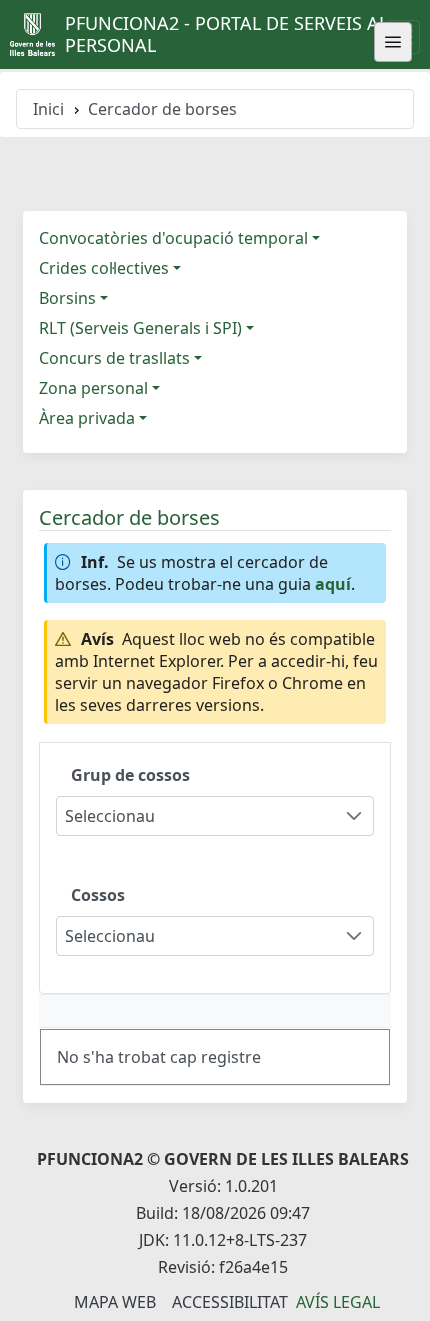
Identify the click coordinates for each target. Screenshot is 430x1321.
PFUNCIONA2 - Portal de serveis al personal (226, 34)
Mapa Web (115, 1302)
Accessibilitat (230, 1302)
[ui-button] (393, 42)
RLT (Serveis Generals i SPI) (140, 328)
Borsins (67, 298)
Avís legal (338, 1302)
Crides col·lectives (104, 268)
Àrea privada (87, 418)
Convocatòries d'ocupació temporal (173, 238)
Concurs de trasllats (114, 358)
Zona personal (93, 388)
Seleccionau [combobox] (110, 816)
